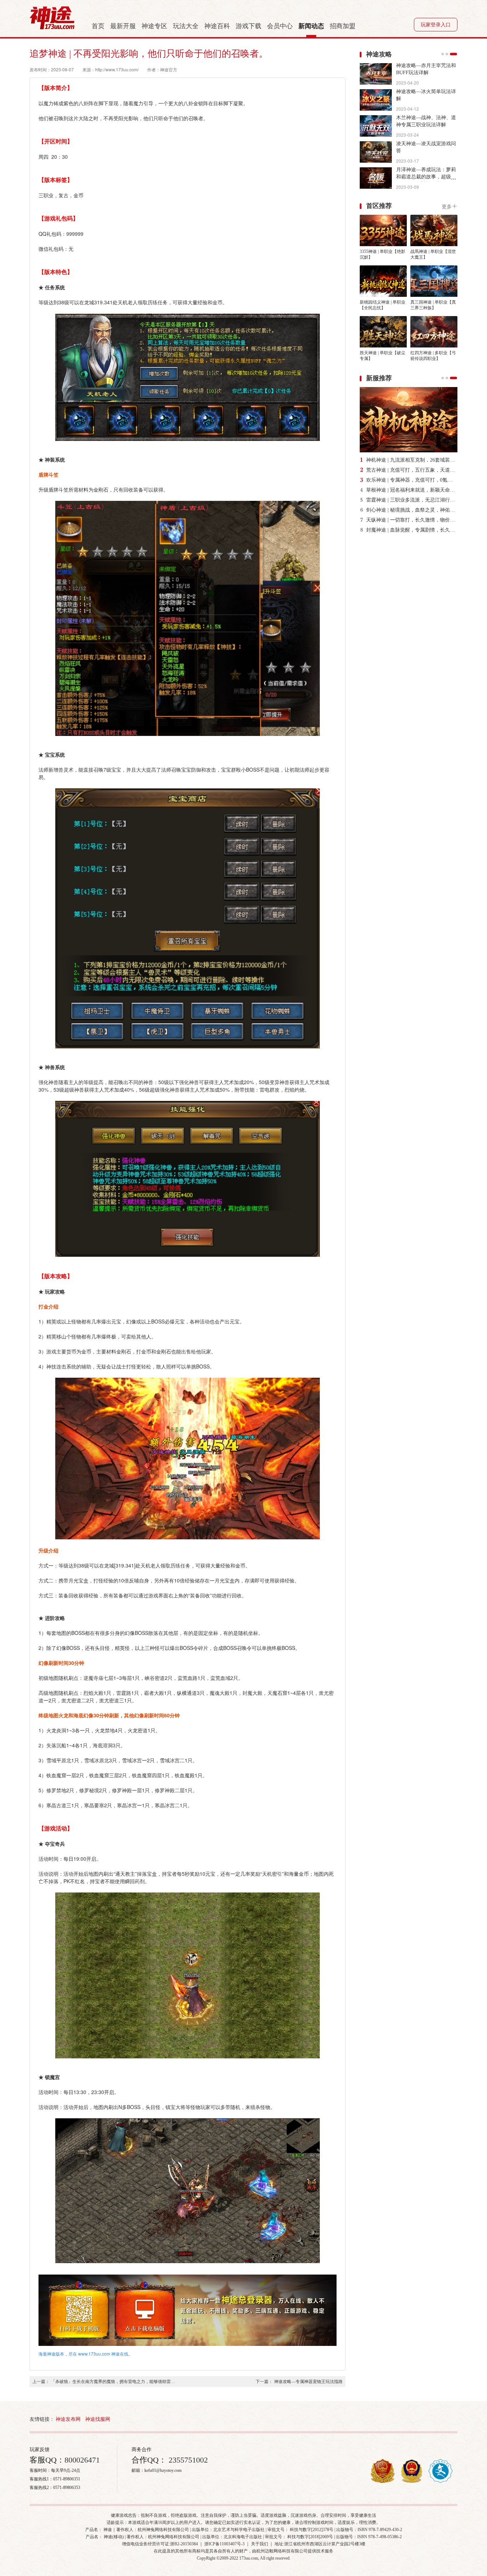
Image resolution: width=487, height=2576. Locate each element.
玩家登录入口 (436, 25)
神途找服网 (98, 2419)
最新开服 (123, 26)
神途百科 (217, 26)
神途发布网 (68, 2419)
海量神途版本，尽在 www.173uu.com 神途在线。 (86, 2354)
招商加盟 (343, 26)
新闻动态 (311, 26)
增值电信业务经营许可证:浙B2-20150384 (160, 2544)
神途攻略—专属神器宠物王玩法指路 (308, 2382)
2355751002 (187, 2460)
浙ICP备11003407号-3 (224, 2544)
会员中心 (280, 26)
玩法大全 (186, 26)
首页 (98, 26)
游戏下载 (248, 26)
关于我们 (260, 2544)
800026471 (82, 2460)
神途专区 (154, 26)
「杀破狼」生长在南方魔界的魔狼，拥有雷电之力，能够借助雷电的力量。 (113, 2382)
